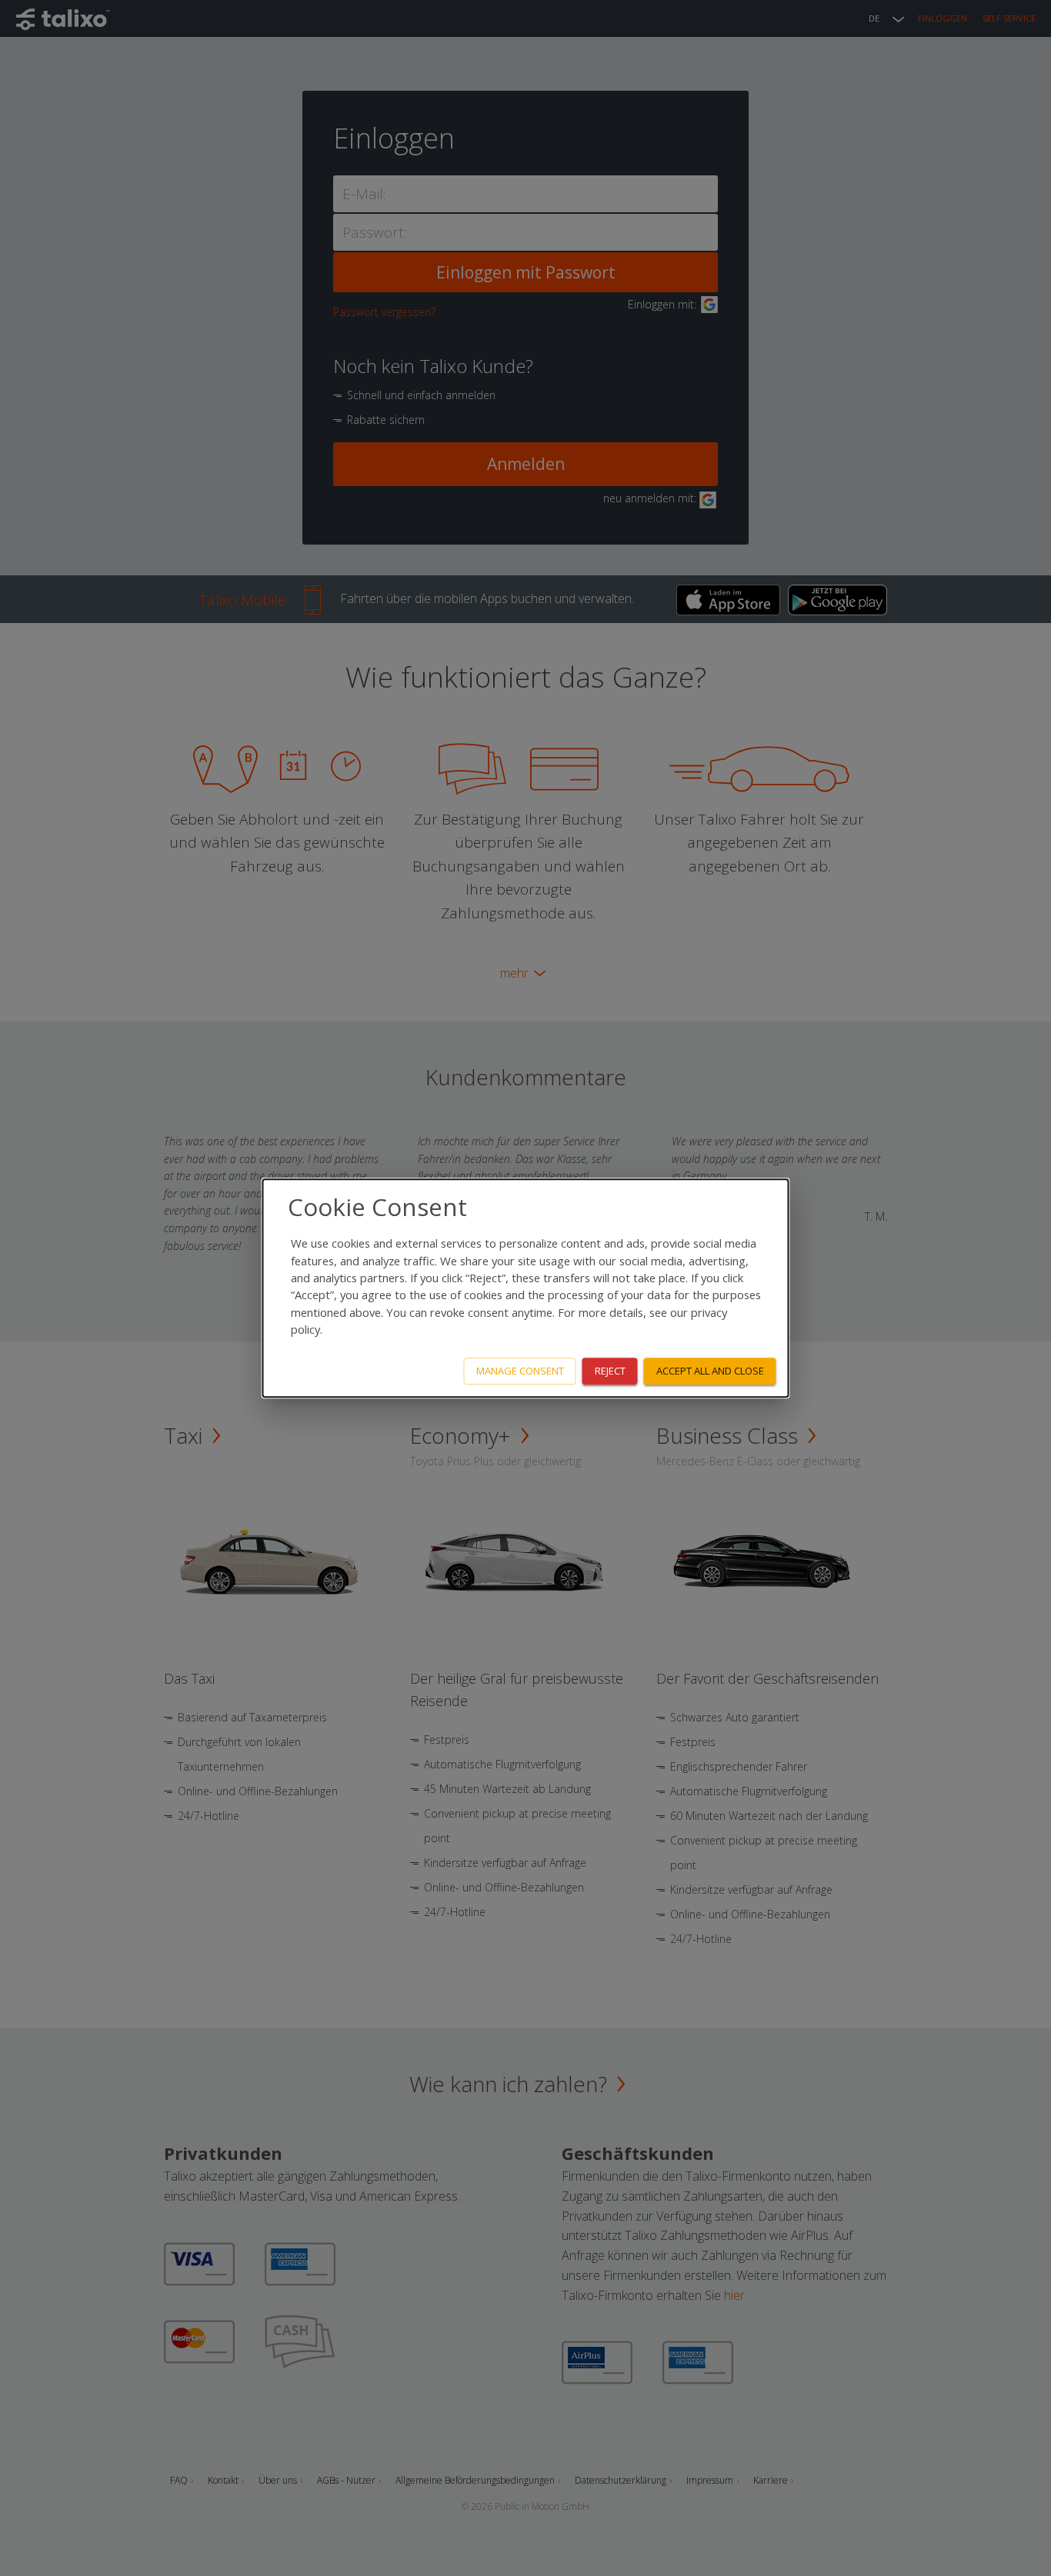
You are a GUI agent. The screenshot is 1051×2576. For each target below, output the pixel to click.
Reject (610, 1371)
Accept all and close (710, 1371)
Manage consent (520, 1371)
